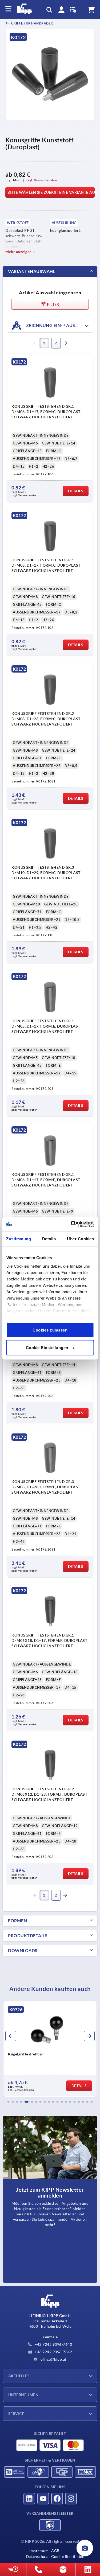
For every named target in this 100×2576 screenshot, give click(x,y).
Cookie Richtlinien (68, 2557)
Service (16, 2414)
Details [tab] (49, 1239)
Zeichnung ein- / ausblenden (59, 325)
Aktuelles (19, 2376)
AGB (55, 2551)
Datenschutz (37, 2557)
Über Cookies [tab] (80, 1239)
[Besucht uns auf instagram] (71, 2499)
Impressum (39, 2551)
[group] (50, 2049)
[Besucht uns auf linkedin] (29, 2499)
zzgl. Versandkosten (42, 180)
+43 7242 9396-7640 (53, 2344)
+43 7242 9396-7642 (53, 2352)
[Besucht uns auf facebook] (57, 2499)
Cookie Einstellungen (47, 1347)
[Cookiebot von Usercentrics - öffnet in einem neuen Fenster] (71, 1224)
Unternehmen (23, 2395)
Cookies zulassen (50, 1330)
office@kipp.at (53, 2359)
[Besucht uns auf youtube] (43, 2499)
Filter (53, 304)
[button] (9, 2102)
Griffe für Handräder (32, 23)
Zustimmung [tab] (19, 1239)
